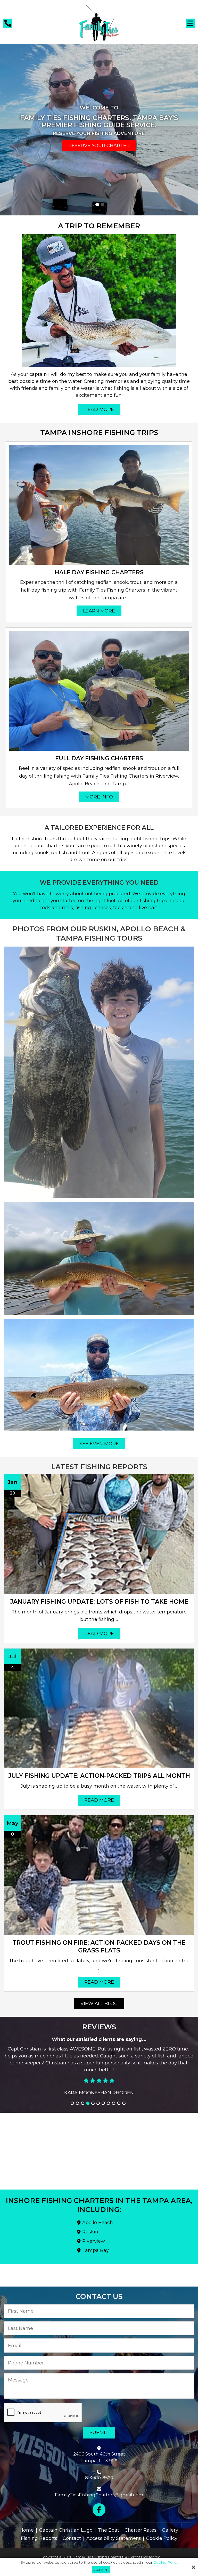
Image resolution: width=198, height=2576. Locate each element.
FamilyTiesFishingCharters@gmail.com (99, 2495)
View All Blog (99, 2004)
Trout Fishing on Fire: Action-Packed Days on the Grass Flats (99, 1947)
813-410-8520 (99, 2478)
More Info (99, 797)
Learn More (99, 611)
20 (13, 1493)
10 (119, 2089)
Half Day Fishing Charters (99, 572)
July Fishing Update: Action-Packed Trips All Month (99, 1776)
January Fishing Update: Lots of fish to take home (99, 1602)
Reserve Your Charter (99, 146)
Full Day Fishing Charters (99, 758)
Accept (101, 2570)
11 (124, 2089)
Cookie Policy (166, 2562)
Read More (99, 409)
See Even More (99, 1444)
